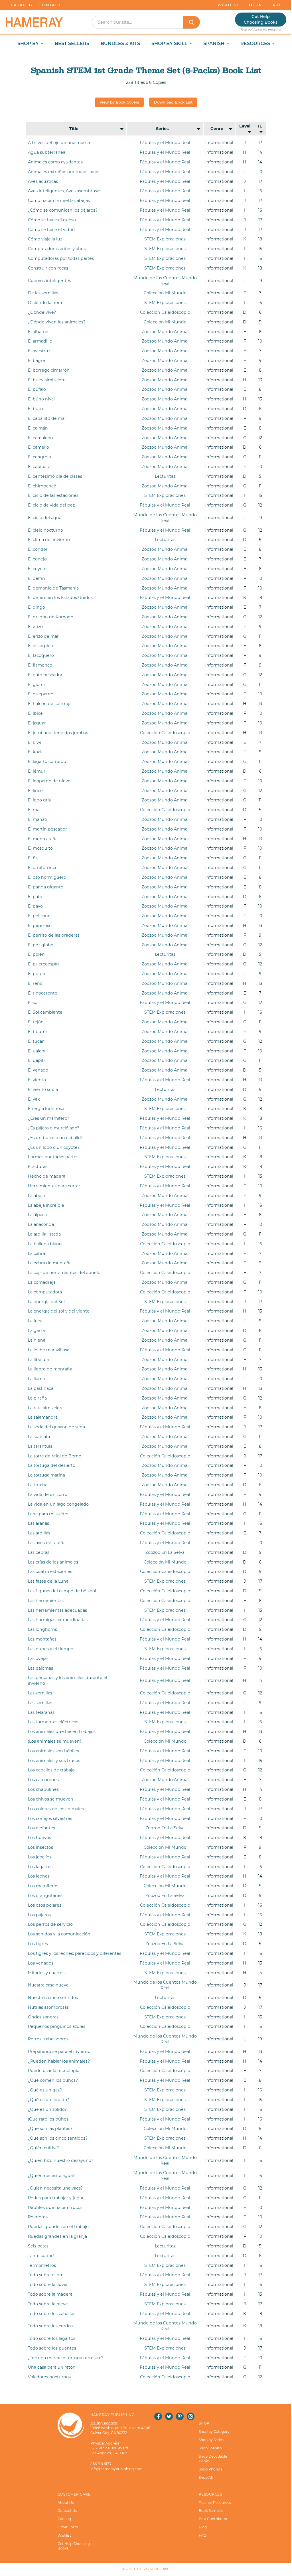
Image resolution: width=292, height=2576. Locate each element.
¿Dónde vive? (42, 312)
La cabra (36, 1253)
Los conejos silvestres (50, 1818)
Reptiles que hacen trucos (55, 2208)
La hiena (37, 1340)
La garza (36, 1330)
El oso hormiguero (47, 877)
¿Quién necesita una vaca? (55, 2188)
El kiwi (35, 742)
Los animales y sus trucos (54, 1761)
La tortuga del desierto (52, 1465)
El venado (38, 1070)
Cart (275, 5)
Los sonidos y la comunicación (59, 1934)
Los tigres (38, 1944)
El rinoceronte (43, 993)
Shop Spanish (210, 2448)
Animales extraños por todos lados (64, 172)
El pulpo (36, 974)
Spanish (214, 43)
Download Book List (173, 102)
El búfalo (37, 389)
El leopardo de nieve (49, 781)
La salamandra (43, 1417)
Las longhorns (42, 1629)
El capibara (39, 467)
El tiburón (38, 1032)
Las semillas (40, 1693)
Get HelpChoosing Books (261, 19)
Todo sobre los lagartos (52, 2338)
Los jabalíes (40, 1857)
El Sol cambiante (45, 1012)
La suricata (39, 1437)
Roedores (38, 2217)
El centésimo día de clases (55, 476)
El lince (35, 791)
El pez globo (41, 945)
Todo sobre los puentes (52, 2348)
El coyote (37, 569)
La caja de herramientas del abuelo (64, 1273)
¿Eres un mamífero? (49, 1118)
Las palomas (40, 1668)
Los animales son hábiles (53, 1751)
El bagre (36, 361)
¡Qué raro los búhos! (49, 2119)
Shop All (206, 2477)
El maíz (35, 810)
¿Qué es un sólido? (47, 2109)
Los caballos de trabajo (51, 1770)
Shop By (29, 43)
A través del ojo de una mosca (59, 143)
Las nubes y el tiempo (51, 1649)
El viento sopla (43, 1089)
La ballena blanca (46, 1244)
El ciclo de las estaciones (53, 495)
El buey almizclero (47, 380)
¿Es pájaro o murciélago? (54, 1128)
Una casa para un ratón (52, 2367)
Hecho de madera (47, 1176)
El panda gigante (46, 887)
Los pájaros (39, 1915)
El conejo (37, 559)
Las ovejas (38, 1658)
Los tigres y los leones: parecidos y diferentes (75, 1953)
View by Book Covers (119, 102)
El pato (35, 897)
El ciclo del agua (45, 518)
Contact (50, 5)
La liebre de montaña (50, 1369)
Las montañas (42, 1639)
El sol (33, 1003)
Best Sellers (72, 43)
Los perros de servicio (50, 1924)
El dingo (36, 607)
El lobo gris (39, 800)
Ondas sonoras (43, 2017)
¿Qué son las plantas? (50, 2129)
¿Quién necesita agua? (51, 2176)
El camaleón (40, 438)
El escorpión (41, 646)
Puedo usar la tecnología (54, 2071)
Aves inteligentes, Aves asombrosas (65, 191)
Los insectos (40, 1847)
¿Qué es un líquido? (48, 2100)
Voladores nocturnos (49, 2377)
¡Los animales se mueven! (54, 1741)
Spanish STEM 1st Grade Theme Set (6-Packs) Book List (146, 70)
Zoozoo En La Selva (165, 1552)
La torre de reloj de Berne (55, 1456)
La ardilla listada (44, 1234)
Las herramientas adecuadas (57, 1610)
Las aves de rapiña (47, 1543)
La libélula (38, 1360)
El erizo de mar (43, 636)
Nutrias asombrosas (48, 2007)
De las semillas (43, 293)
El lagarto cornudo (47, 762)
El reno (35, 983)
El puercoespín (43, 964)
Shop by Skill (170, 43)
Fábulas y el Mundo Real (165, 143)
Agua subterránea (47, 152)
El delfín (36, 578)
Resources (256, 43)
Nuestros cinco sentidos (53, 1998)
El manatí (38, 819)
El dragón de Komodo (51, 617)
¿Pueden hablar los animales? (59, 2061)
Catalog (22, 5)
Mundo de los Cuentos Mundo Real (165, 281)
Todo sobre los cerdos (50, 2326)
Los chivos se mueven (51, 1799)
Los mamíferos (43, 1886)
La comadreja (42, 1282)
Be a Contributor (213, 2519)
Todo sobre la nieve (48, 2304)
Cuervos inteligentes (49, 281)
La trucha (38, 1485)
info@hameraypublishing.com (116, 2469)
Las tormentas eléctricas (53, 1722)
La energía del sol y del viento (59, 1311)
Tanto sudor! (41, 2256)
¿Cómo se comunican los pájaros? (63, 210)
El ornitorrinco (43, 868)
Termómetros (42, 2265)
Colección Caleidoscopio (165, 312)
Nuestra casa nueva (48, 1985)
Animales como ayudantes (55, 162)
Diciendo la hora (45, 303)
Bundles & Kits (120, 43)
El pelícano (39, 916)
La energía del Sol (46, 1302)
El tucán (36, 1041)
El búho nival (41, 399)
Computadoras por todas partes (61, 258)
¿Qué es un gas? (45, 2090)
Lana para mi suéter (48, 1514)
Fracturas (38, 1167)
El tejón (36, 1022)
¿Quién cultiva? (44, 2148)
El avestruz (39, 351)
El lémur (37, 771)
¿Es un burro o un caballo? (55, 1138)
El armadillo (40, 341)
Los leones (39, 1876)
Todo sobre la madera (50, 2294)
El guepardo (41, 694)
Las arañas (38, 1523)
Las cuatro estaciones (50, 1571)
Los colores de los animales (56, 1809)
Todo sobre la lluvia (48, 2285)
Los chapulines (43, 1789)
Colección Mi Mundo (165, 293)
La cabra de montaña (50, 1263)
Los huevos (39, 1838)
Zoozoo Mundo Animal (165, 332)
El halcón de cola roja (50, 704)
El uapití (36, 1060)
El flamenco (40, 665)
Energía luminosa (46, 1109)
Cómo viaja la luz (45, 239)
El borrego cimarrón (49, 370)
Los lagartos (40, 1867)
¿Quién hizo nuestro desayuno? (61, 2160)
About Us (66, 2503)
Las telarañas (41, 1712)
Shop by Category (214, 2432)
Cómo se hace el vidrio (51, 230)
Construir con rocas (48, 268)
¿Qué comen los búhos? (53, 2080)
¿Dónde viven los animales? (57, 322)
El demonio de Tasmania (53, 588)
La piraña (37, 1398)
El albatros (39, 332)
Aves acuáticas (43, 181)
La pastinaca (41, 1388)
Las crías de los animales (53, 1562)
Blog (203, 2527)
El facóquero (41, 655)
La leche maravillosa (49, 1350)
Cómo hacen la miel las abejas (59, 201)
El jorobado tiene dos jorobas (58, 733)
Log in (254, 5)
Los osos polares (45, 1905)
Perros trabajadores (48, 2039)
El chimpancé (42, 486)
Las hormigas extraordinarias (58, 1620)
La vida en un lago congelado (58, 1504)
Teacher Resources (215, 2503)
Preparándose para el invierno (59, 2052)
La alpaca (37, 1215)
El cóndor (38, 549)
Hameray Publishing (152, 2569)
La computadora (45, 1292)
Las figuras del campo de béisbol (62, 1591)
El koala (36, 752)
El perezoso (40, 926)
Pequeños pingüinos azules (57, 2026)
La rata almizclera (46, 1408)
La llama (36, 1379)
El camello (38, 447)
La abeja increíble (46, 1205)
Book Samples (211, 2511)
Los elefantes (41, 1828)
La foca (35, 1321)
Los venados (41, 1963)
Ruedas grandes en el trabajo (58, 2227)
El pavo (35, 906)
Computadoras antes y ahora (58, 249)
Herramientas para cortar (54, 1186)
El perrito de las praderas (54, 935)
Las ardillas (39, 1533)
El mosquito (40, 848)
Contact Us (67, 2511)
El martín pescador (47, 829)
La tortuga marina (46, 1475)
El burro (36, 409)
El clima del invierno (49, 540)
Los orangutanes (45, 1895)
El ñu (33, 858)
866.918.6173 (101, 2464)
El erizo (35, 627)
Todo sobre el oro (46, 2275)
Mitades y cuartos (46, 1973)
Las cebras (39, 1552)
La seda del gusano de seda (56, 1427)
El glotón (37, 684)
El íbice (35, 713)
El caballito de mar (47, 418)
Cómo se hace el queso (52, 220)
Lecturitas (165, 476)
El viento (37, 1080)
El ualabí (37, 1051)
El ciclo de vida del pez (51, 505)
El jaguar (37, 723)
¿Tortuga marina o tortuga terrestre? (66, 2358)
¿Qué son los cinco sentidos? (58, 2138)
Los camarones (43, 1780)
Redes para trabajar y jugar (56, 2198)
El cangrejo (39, 457)
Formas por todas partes (53, 1157)
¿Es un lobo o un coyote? (54, 1147)
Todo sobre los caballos (52, 2314)
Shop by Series (211, 2440)
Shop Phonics (211, 2469)
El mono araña (43, 839)
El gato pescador (45, 675)
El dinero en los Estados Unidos (60, 598)
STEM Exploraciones (165, 239)
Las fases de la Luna (48, 1581)
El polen (36, 954)
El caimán (38, 428)
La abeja (36, 1196)
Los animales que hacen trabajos (62, 1731)
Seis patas (38, 2246)
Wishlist (228, 5)
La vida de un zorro (48, 1494)
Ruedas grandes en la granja (57, 2236)
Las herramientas (46, 1601)
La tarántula (40, 1446)
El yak (34, 1099)
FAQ (203, 2535)
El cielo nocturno (45, 530)
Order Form (68, 2527)
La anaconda (41, 1224)
